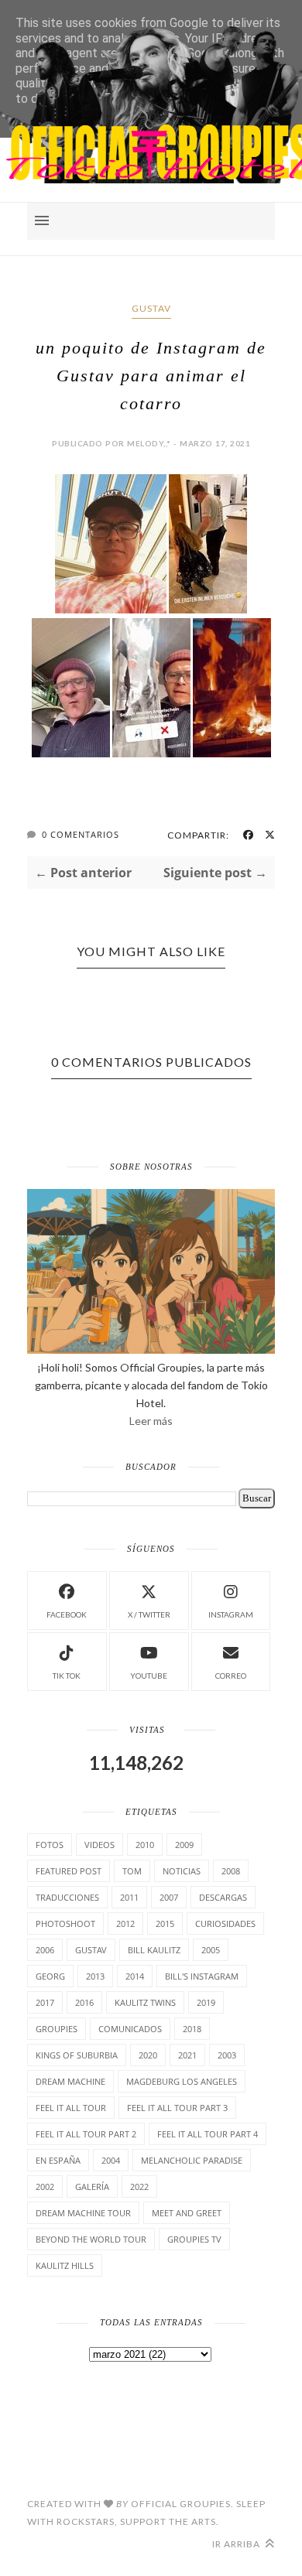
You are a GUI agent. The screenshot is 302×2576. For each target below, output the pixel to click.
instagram (231, 1614)
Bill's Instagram (202, 1976)
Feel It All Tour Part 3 (177, 2108)
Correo (231, 1676)
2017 (45, 2002)
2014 (135, 1976)
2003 (227, 2055)
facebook (67, 1614)
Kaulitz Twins (145, 2002)
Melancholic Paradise (192, 2160)
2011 (129, 1897)
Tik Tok (67, 1676)
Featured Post (69, 1871)
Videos (100, 1845)
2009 (184, 1845)
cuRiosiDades (225, 1923)
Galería (92, 2187)
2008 (231, 1871)
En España (58, 2160)
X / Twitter (149, 1614)
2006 (45, 1950)
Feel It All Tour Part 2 (86, 2134)
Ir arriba (237, 2544)
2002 (45, 2187)
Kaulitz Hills (65, 2265)
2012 (125, 1923)
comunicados (130, 2029)
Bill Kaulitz (154, 1950)
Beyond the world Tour (91, 2239)
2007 (169, 1897)
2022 (139, 2187)
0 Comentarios (81, 834)
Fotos (50, 1845)
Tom (132, 1871)
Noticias (182, 1871)
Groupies (57, 2029)
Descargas (223, 1897)
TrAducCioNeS (67, 1897)
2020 (148, 2055)
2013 (95, 1976)
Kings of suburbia (77, 2055)
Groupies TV (194, 2239)
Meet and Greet (187, 2213)
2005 (211, 1950)
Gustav (151, 308)
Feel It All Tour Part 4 (208, 2134)
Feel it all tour (71, 2108)
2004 (111, 2160)
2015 (165, 1923)
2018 (192, 2029)
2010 (145, 1845)
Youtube (149, 1676)
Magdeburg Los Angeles (182, 2081)
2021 (187, 2055)
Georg (50, 1976)
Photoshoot (65, 1923)
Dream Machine (70, 2081)
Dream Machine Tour (83, 2213)
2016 (84, 2002)
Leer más (151, 1421)
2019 (206, 2002)
